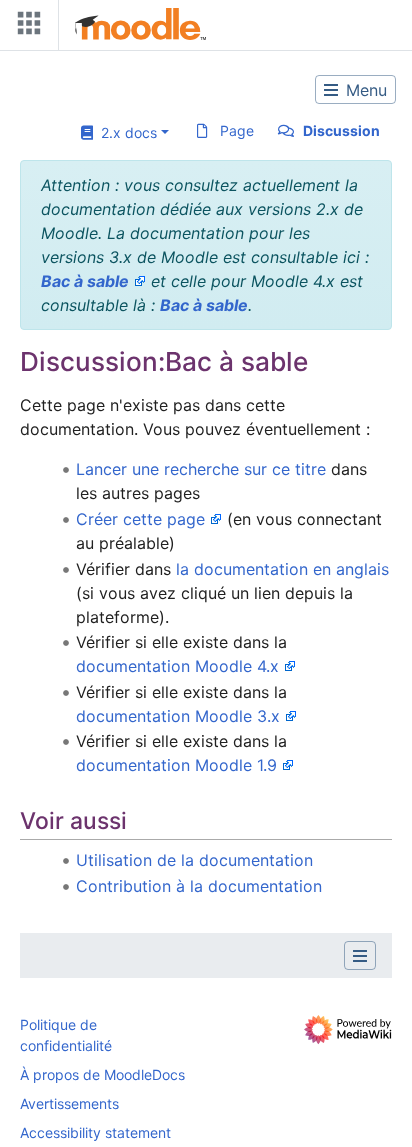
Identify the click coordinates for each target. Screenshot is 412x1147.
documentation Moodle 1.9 (176, 765)
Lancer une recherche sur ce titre (201, 469)
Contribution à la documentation (199, 886)
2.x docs (125, 132)
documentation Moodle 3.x (178, 716)
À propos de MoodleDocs (102, 1074)
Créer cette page (140, 519)
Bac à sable (85, 281)
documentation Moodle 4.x (177, 666)
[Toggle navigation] (25, 27)
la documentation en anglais (282, 569)
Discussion (341, 130)
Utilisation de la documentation (194, 860)
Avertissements (69, 1103)
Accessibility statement (95, 1132)
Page (237, 130)
